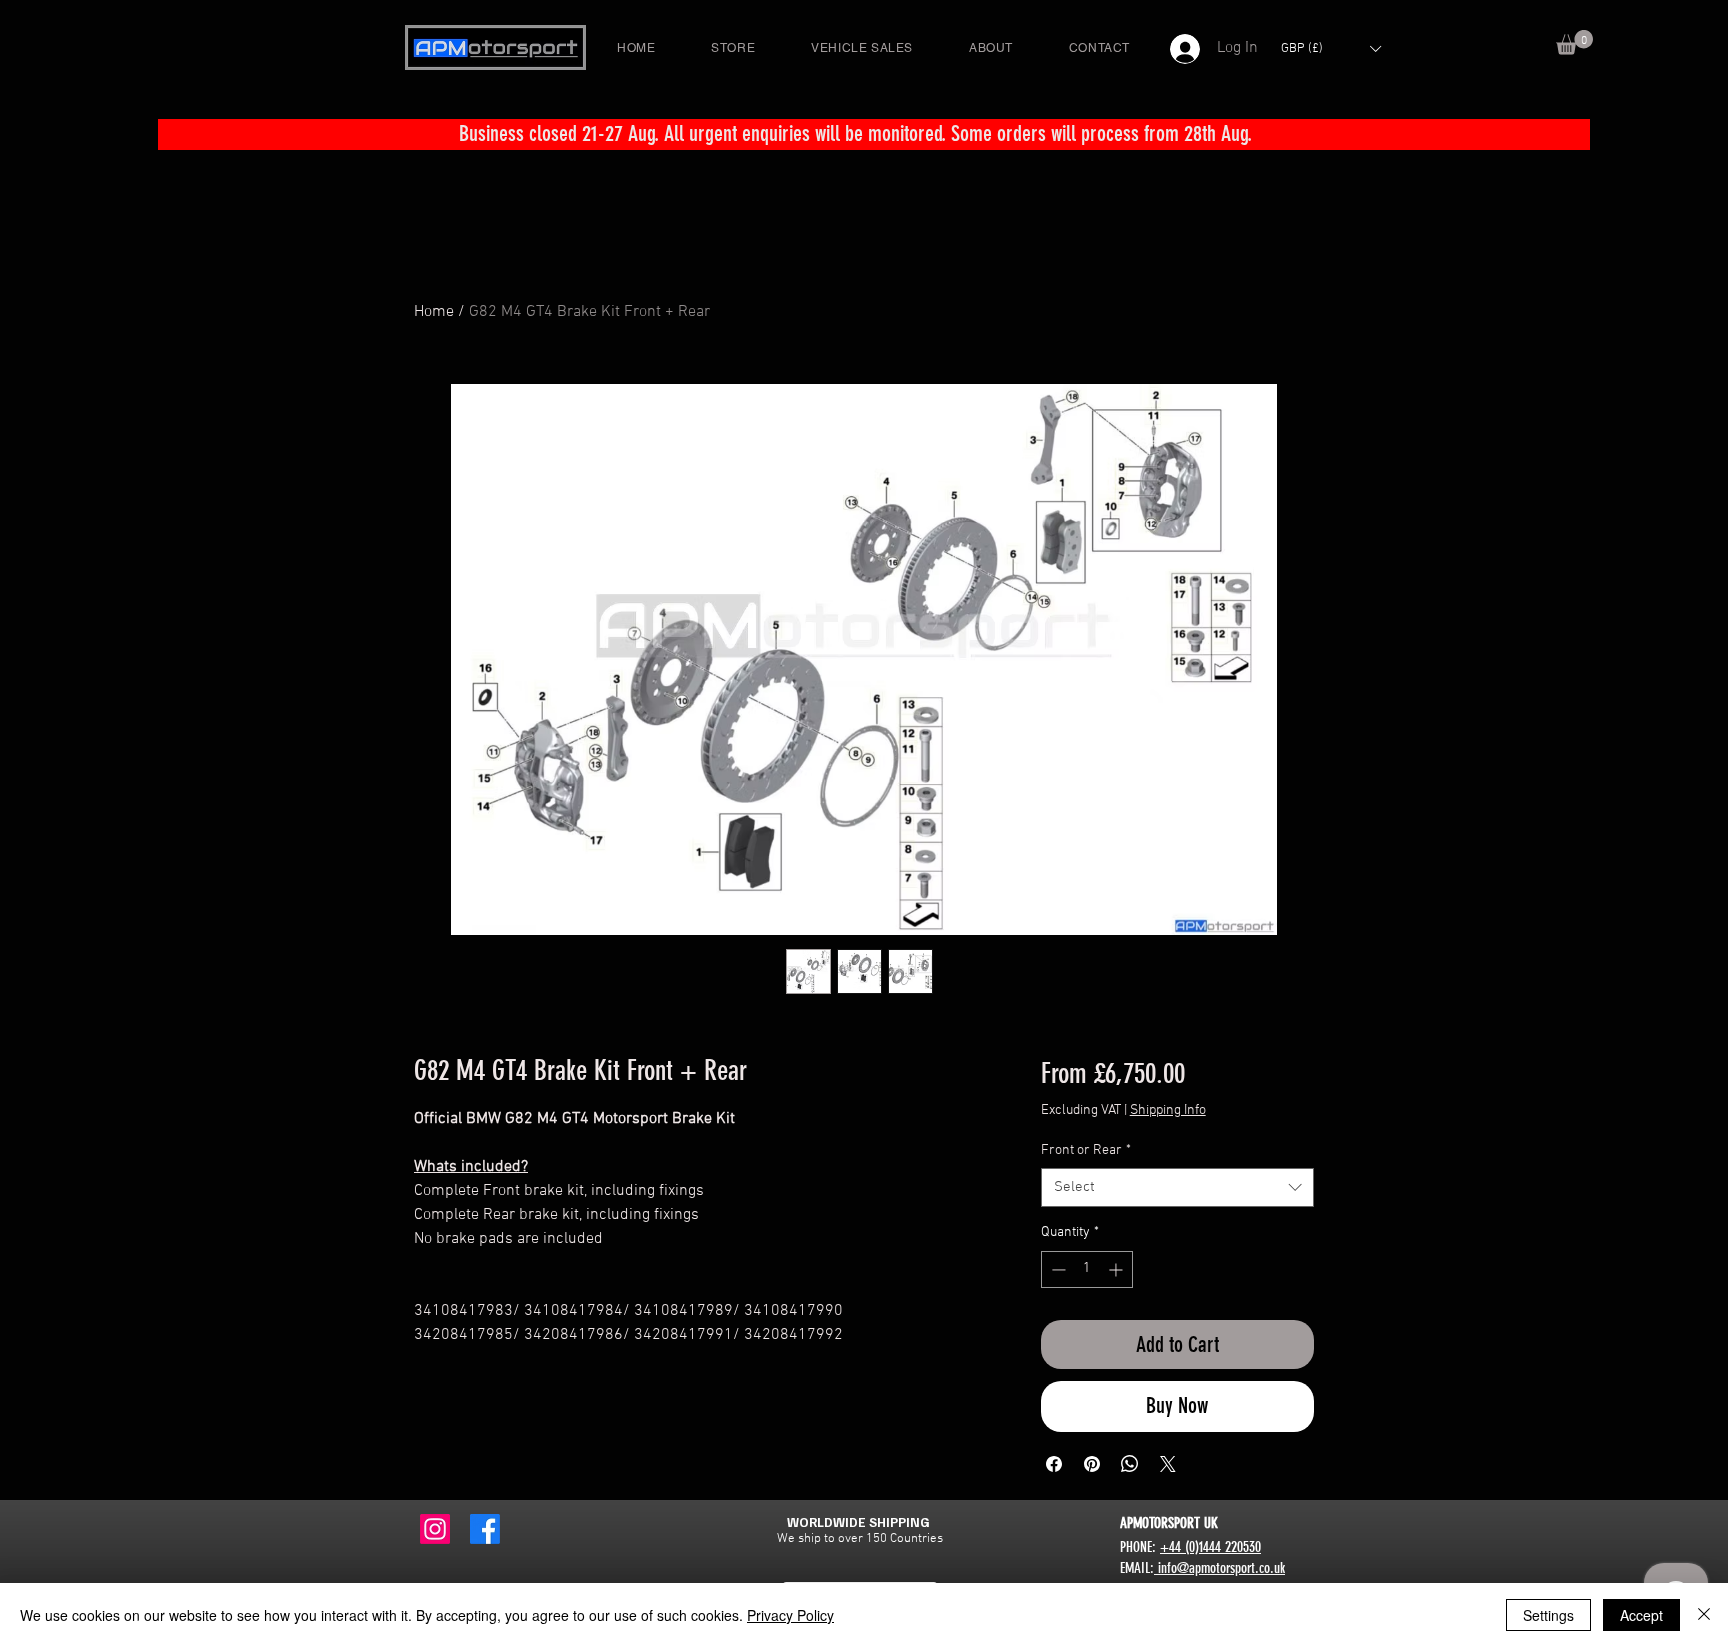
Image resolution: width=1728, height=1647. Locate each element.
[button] (1574, 42)
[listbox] (1330, 48)
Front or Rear (1086, 1150)
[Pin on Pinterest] (1092, 1464)
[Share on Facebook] (1054, 1464)
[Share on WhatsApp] (1130, 1464)
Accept (1641, 1615)
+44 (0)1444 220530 (1210, 1547)
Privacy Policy (790, 1615)
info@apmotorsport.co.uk (1219, 1568)
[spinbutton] (1087, 1269)
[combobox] (1177, 1187)
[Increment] (1117, 1269)
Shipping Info (1168, 1110)
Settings (1548, 1615)
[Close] (1704, 1615)
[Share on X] (1168, 1464)
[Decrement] (1056, 1269)
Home (434, 312)
